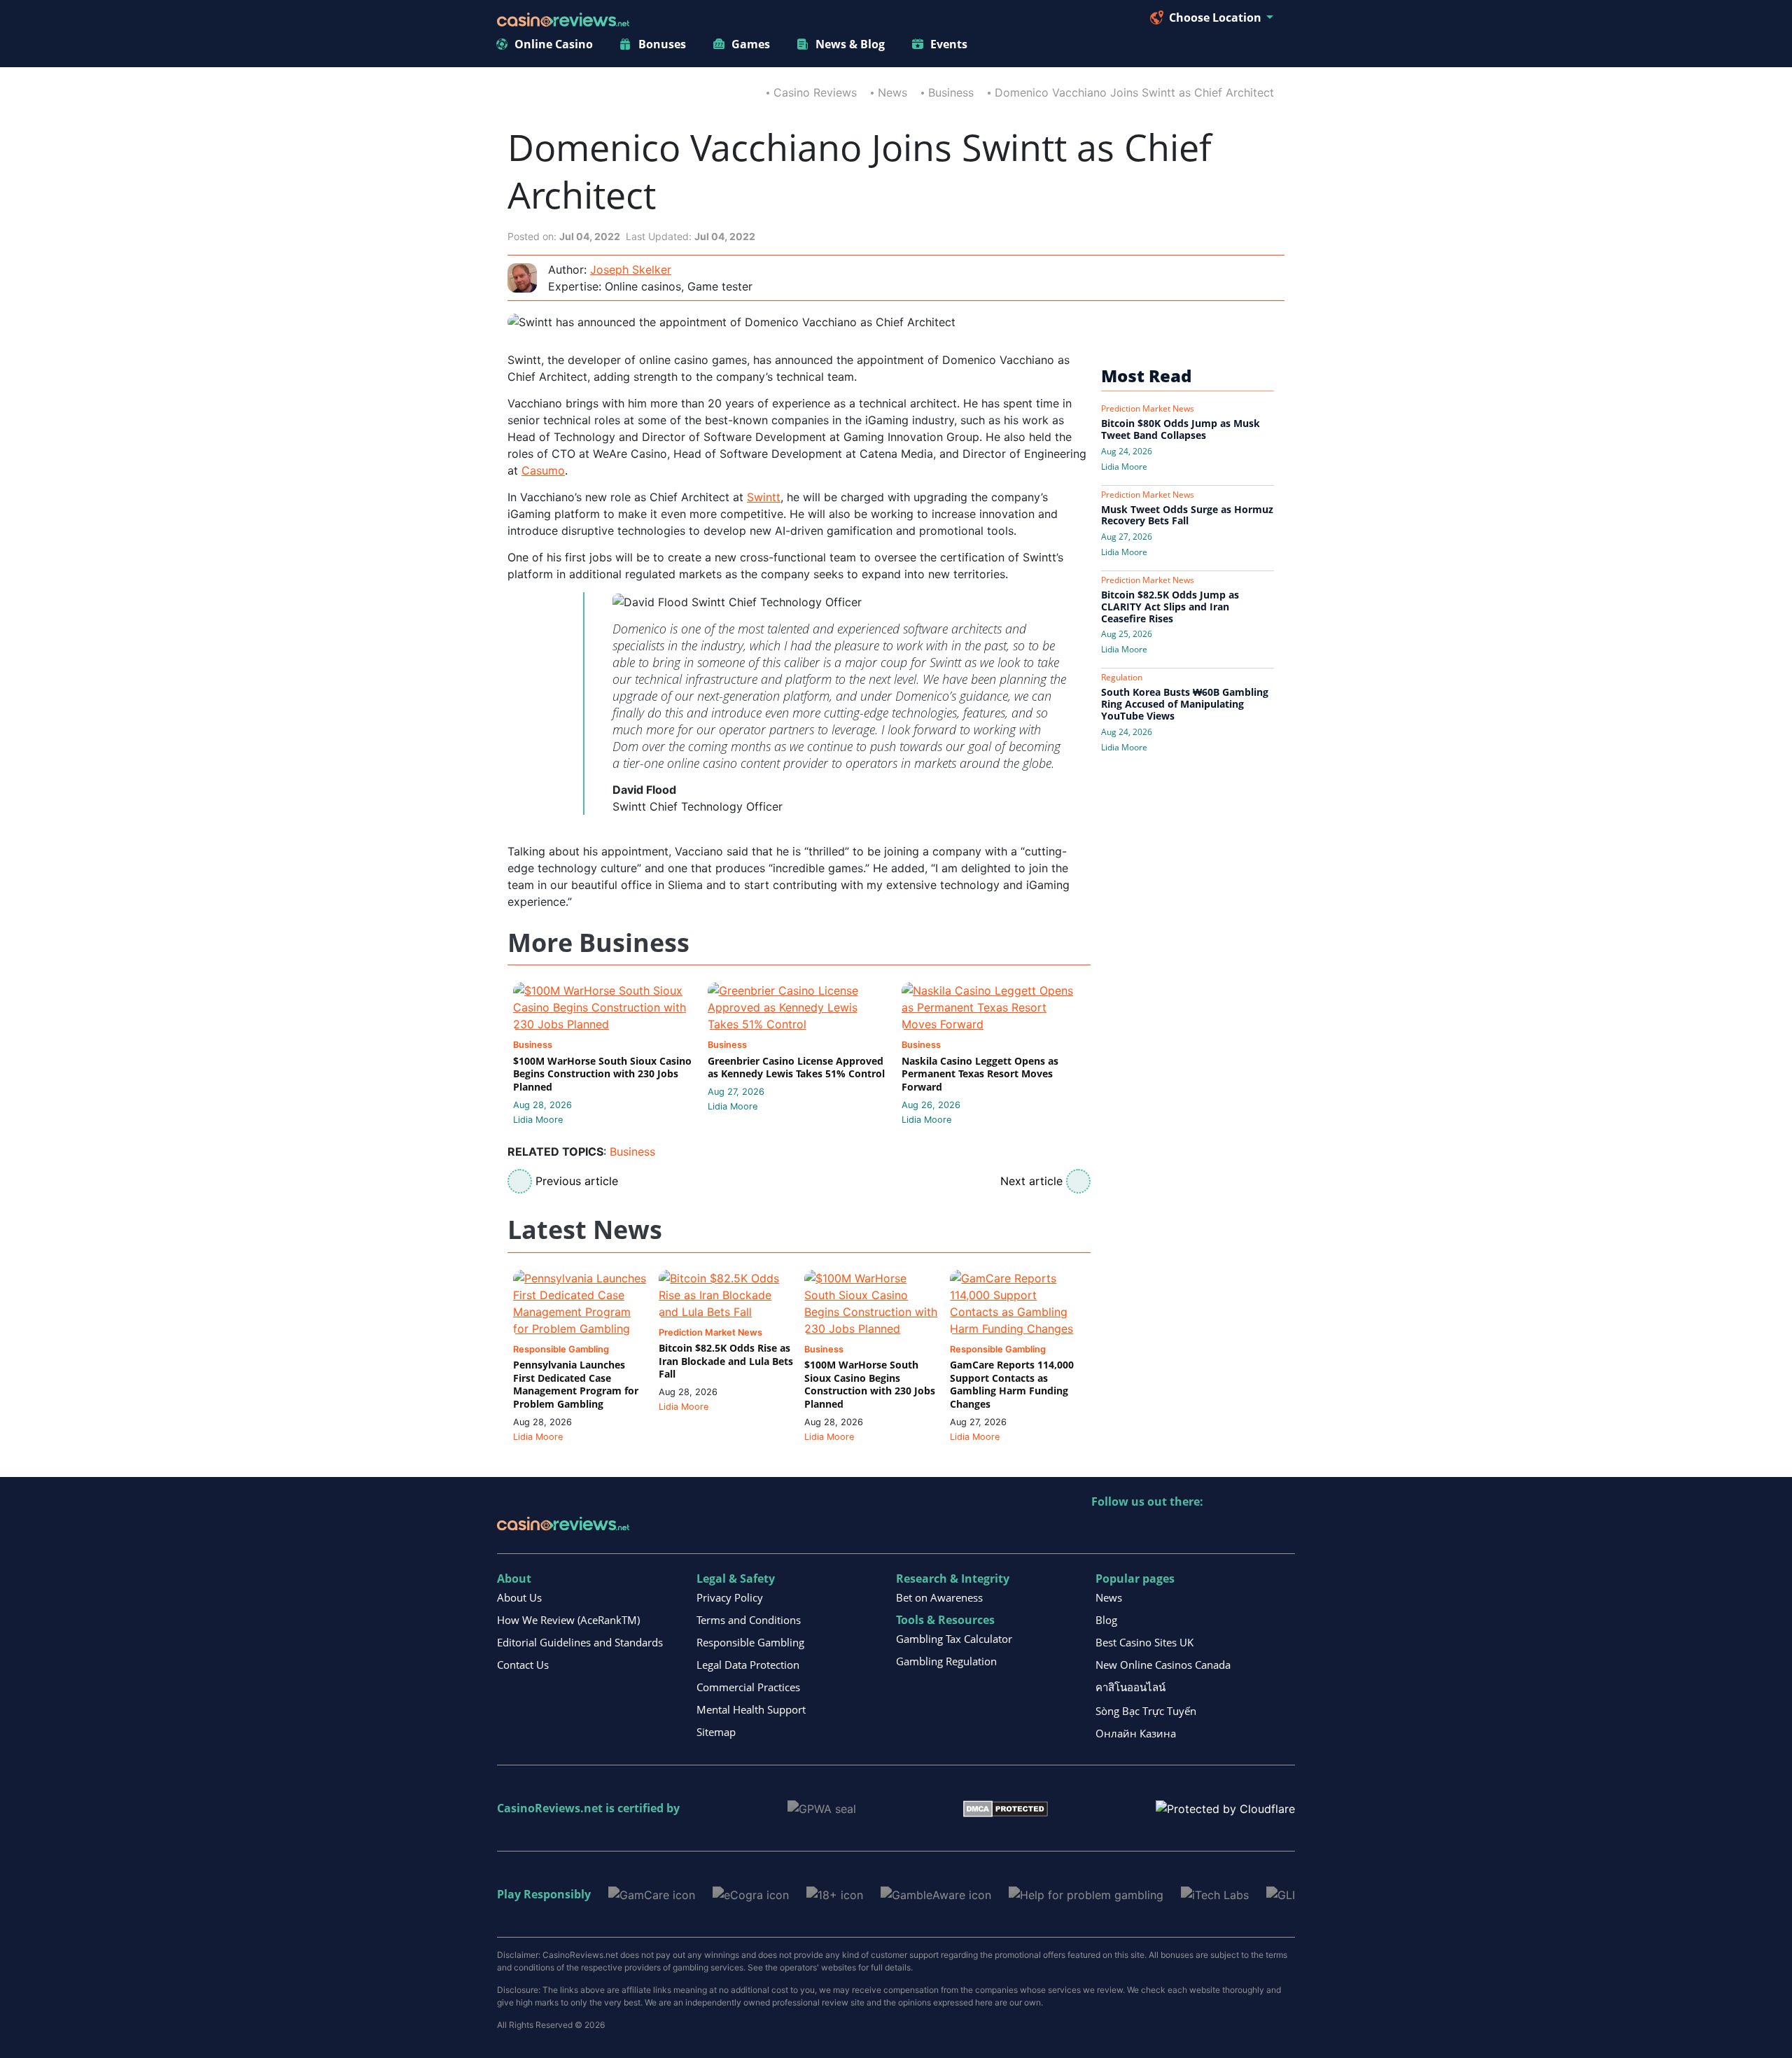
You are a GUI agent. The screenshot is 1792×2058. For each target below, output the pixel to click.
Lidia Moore (538, 1120)
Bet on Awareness (939, 1597)
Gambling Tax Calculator (954, 1639)
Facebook (1223, 1531)
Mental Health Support (751, 1709)
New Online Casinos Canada (1163, 1665)
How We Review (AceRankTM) (568, 1620)
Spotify (1283, 1531)
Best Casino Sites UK (1144, 1642)
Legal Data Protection (748, 1665)
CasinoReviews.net (550, 1808)
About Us (519, 1597)
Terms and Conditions (749, 1620)
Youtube (1193, 1531)
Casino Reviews (815, 92)
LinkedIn (1133, 1531)
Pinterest (1163, 1531)
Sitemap (716, 1732)
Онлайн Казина (1136, 1733)
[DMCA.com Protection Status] (1006, 1807)
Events (949, 44)
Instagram (1253, 1531)
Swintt (764, 497)
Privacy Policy (730, 1597)
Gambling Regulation (946, 1661)
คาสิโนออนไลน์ (1130, 1687)
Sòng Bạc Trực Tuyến (1146, 1711)
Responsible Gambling (750, 1642)
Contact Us (523, 1665)
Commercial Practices (748, 1687)
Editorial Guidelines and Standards (580, 1642)
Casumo (543, 470)
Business (951, 92)
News (892, 92)
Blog (1106, 1620)
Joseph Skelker (631, 269)
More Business (598, 943)
